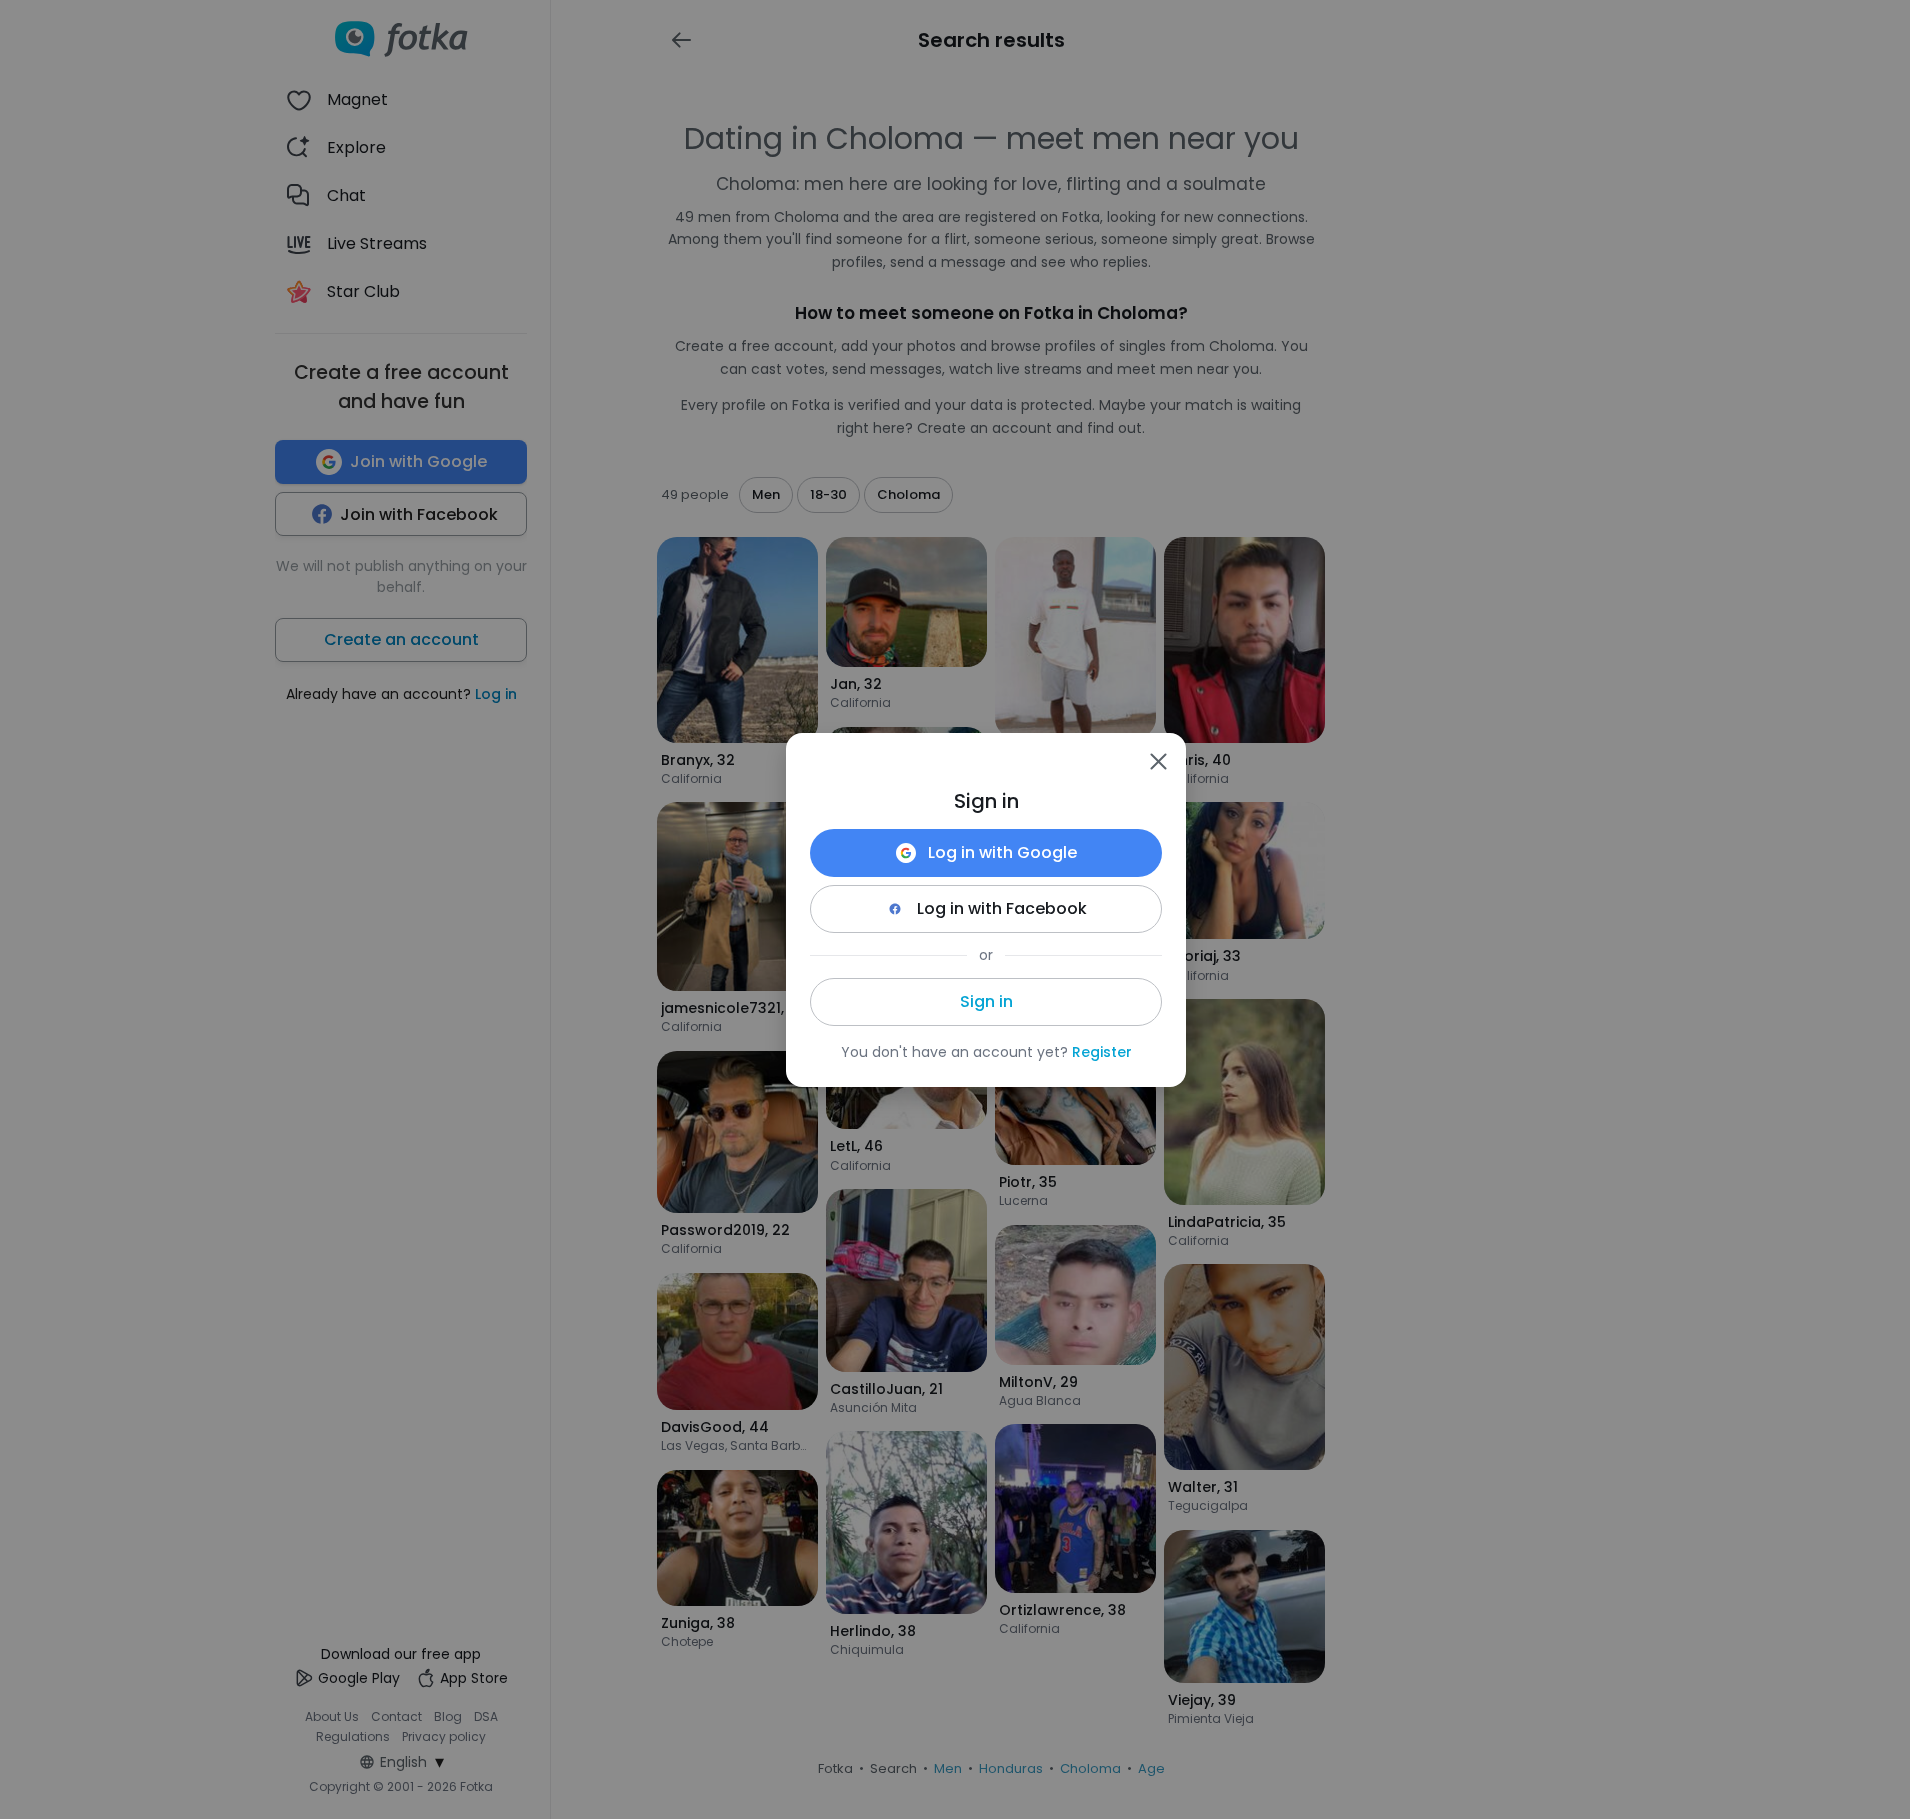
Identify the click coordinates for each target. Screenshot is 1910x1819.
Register (1102, 1052)
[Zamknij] (1158, 761)
